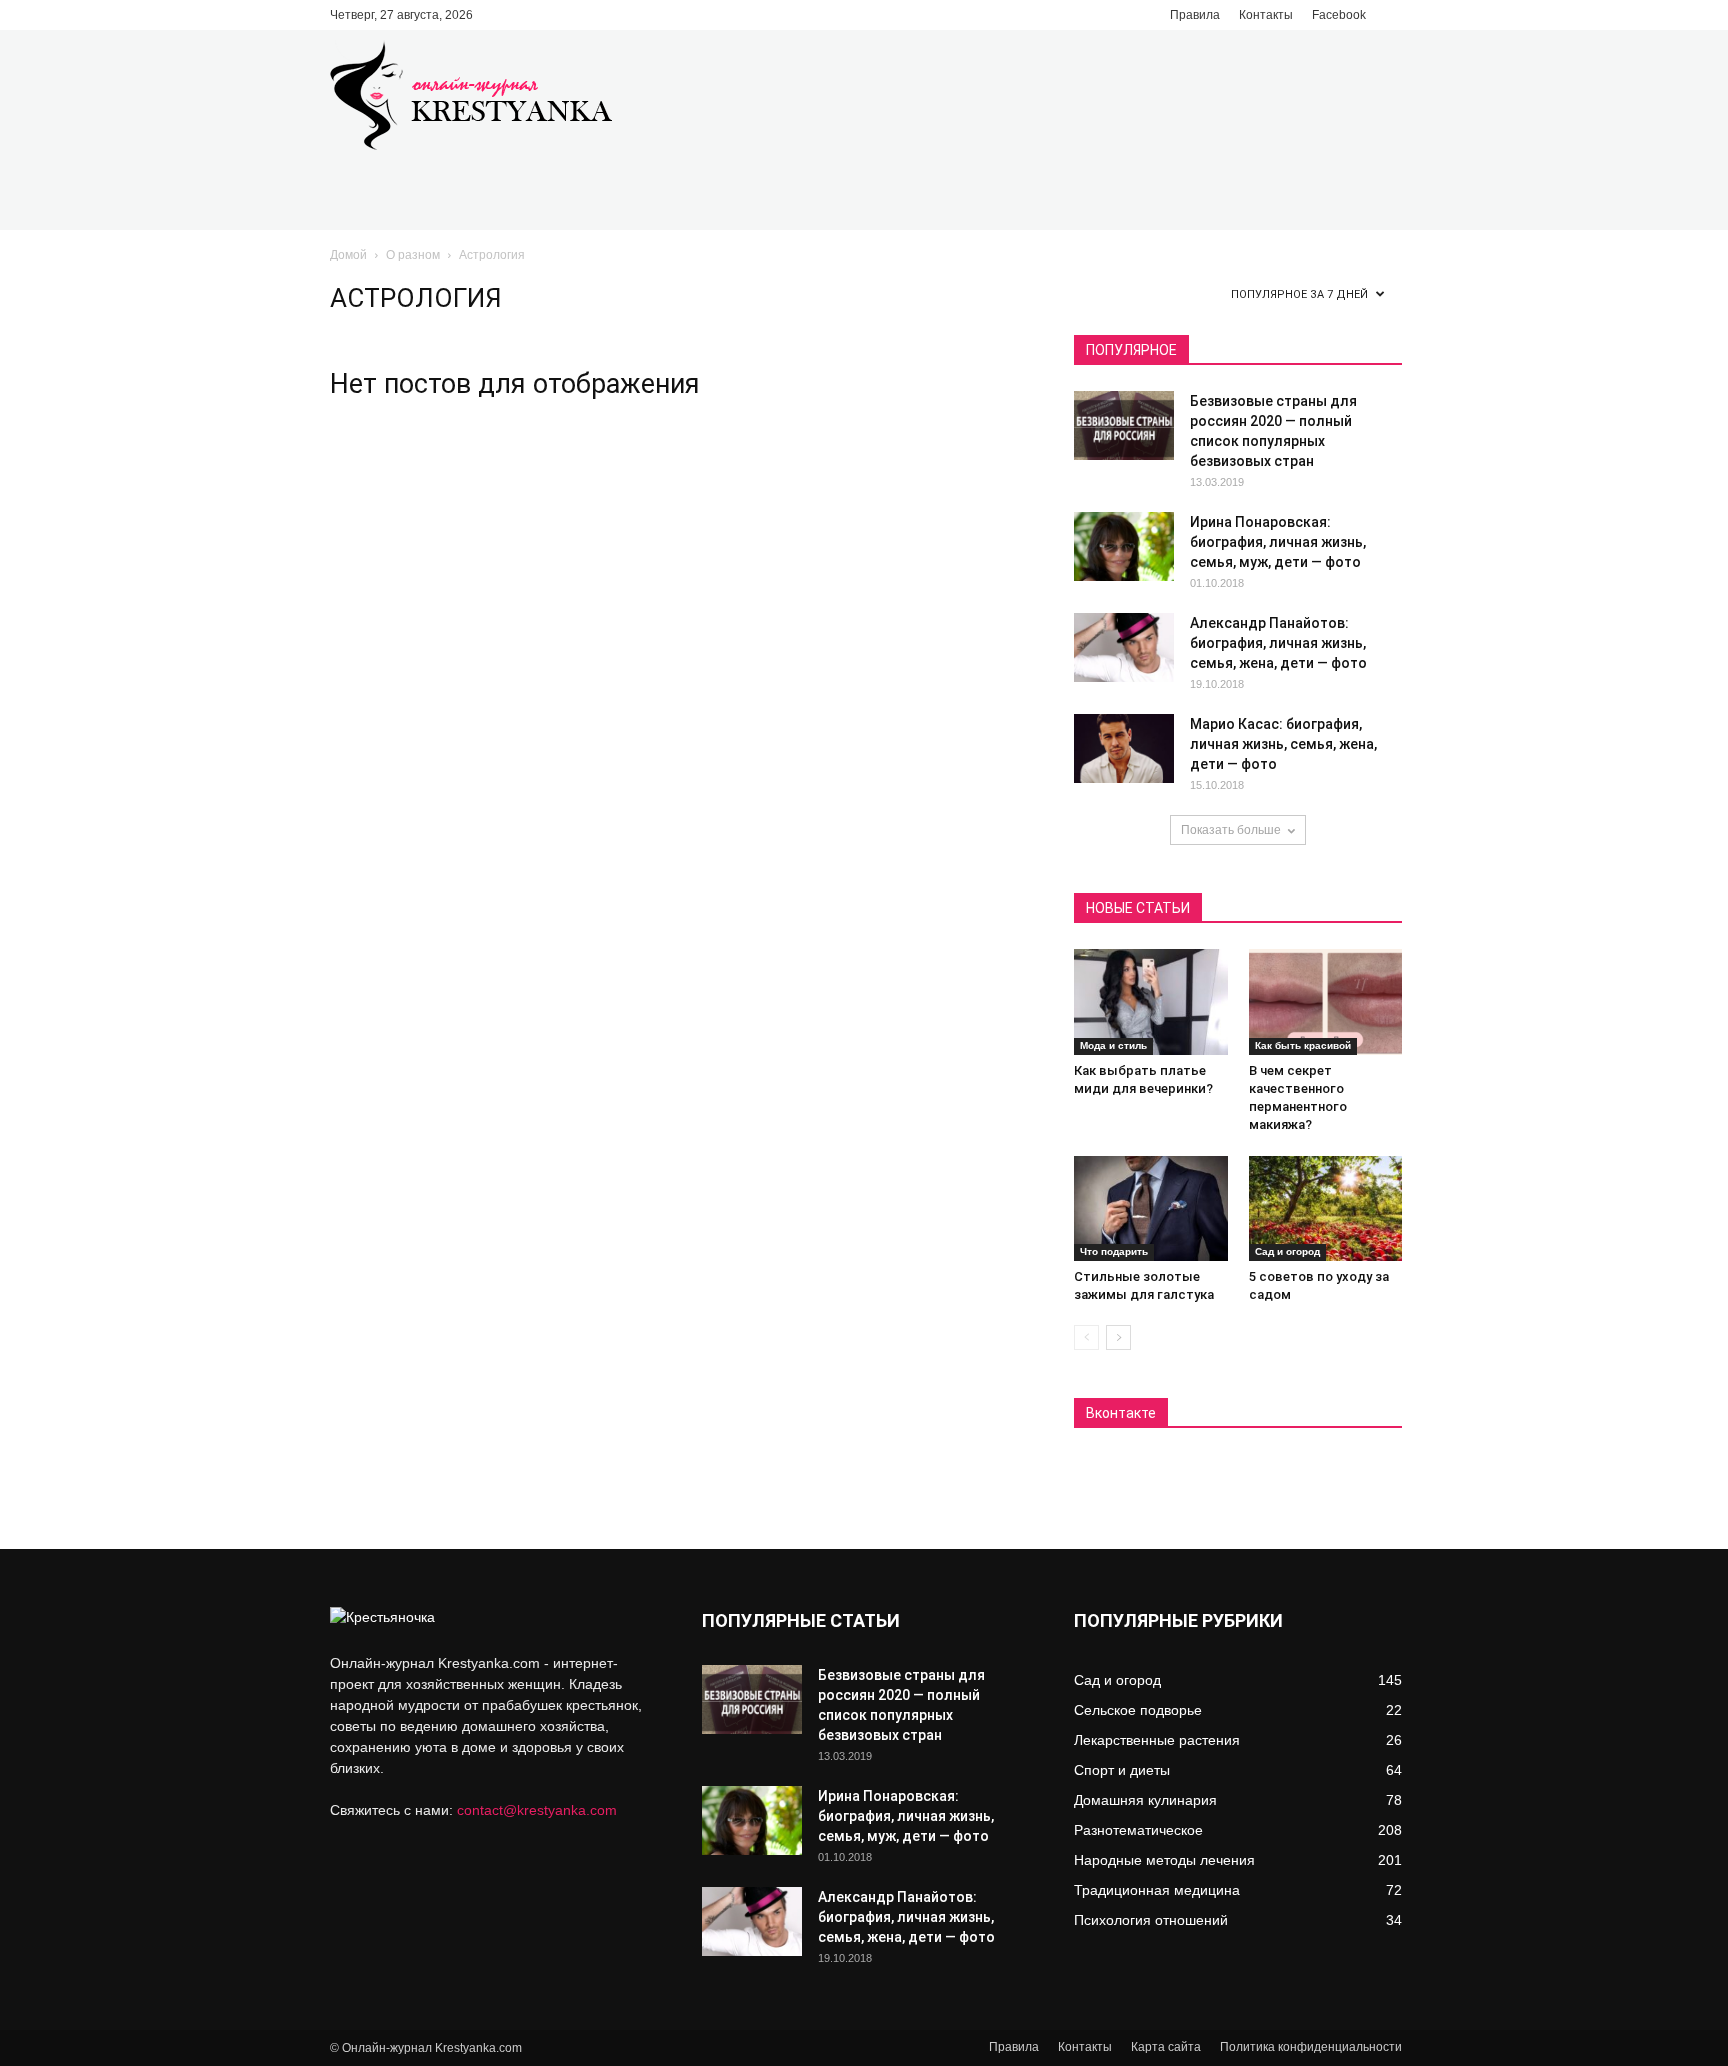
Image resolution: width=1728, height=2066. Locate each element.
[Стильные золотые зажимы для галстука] (1151, 1209)
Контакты (1266, 15)
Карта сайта (1166, 2047)
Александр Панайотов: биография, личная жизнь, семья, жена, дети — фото (1278, 643)
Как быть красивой (1303, 1045)
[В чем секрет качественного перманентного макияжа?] (1326, 1002)
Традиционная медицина (1157, 1890)
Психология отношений (1151, 1920)
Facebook (1339, 15)
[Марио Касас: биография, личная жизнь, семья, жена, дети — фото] (1124, 748)
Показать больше (1231, 830)
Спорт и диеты (1122, 1770)
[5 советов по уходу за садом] (1326, 1209)
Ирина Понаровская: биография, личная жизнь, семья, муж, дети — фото (1278, 542)
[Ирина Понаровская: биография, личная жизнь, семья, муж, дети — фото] (1124, 546)
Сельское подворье (1138, 1710)
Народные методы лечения (1164, 1860)
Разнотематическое (1138, 1830)
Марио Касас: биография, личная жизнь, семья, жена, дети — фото (1283, 744)
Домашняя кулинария (1145, 1800)
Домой (348, 255)
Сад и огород (1287, 1251)
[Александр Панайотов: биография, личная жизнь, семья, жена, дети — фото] (1124, 647)
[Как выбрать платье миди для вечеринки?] (1151, 1002)
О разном (413, 255)
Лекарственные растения (1157, 1740)
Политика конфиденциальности (1311, 2047)
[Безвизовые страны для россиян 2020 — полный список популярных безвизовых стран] (1124, 425)
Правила (1195, 15)
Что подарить (1114, 1251)
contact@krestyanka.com (537, 1810)
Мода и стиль (1113, 1045)
